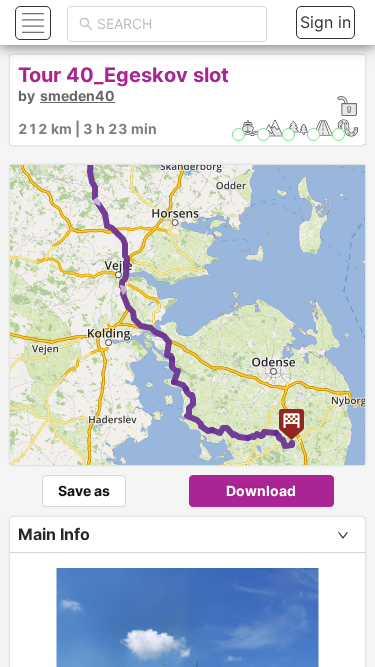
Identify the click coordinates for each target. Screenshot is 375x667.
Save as (84, 490)
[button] (30, 22)
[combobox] (176, 24)
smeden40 (77, 95)
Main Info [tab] (54, 534)
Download (261, 490)
